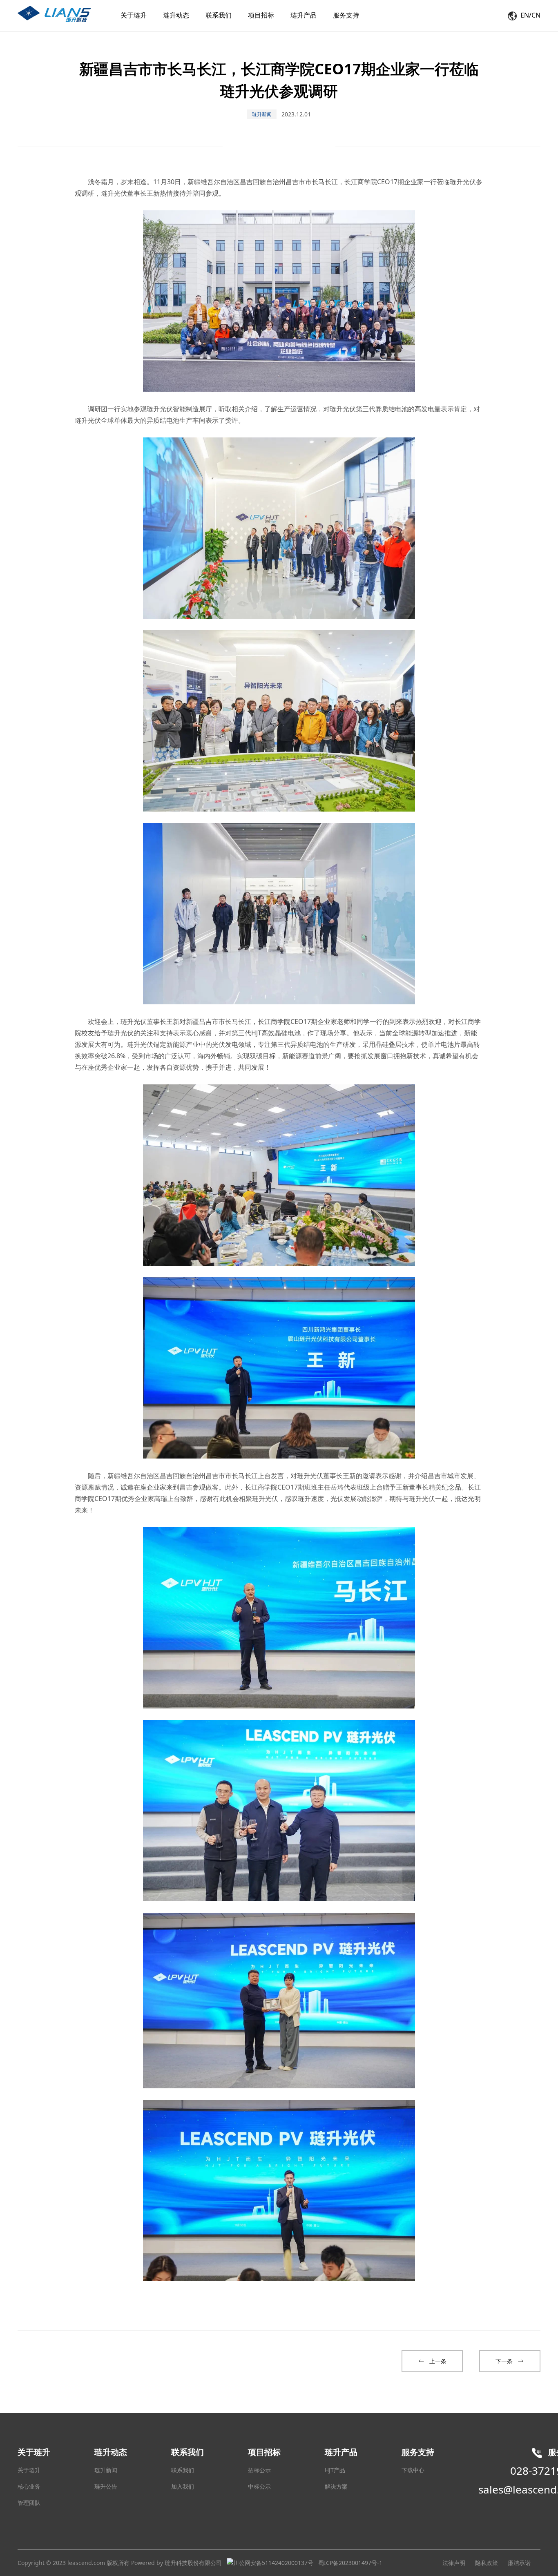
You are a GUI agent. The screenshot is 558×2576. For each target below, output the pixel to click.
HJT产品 (335, 2470)
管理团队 (29, 2503)
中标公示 (259, 2486)
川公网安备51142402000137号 (273, 2563)
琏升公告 (106, 2486)
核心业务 (29, 2486)
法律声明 (454, 2563)
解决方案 (336, 2486)
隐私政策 (487, 2563)
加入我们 (183, 2486)
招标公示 (259, 2470)
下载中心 (413, 2470)
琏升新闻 (106, 2470)
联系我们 (183, 2470)
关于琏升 (29, 2470)
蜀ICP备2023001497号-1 (350, 2563)
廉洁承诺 (519, 2563)
